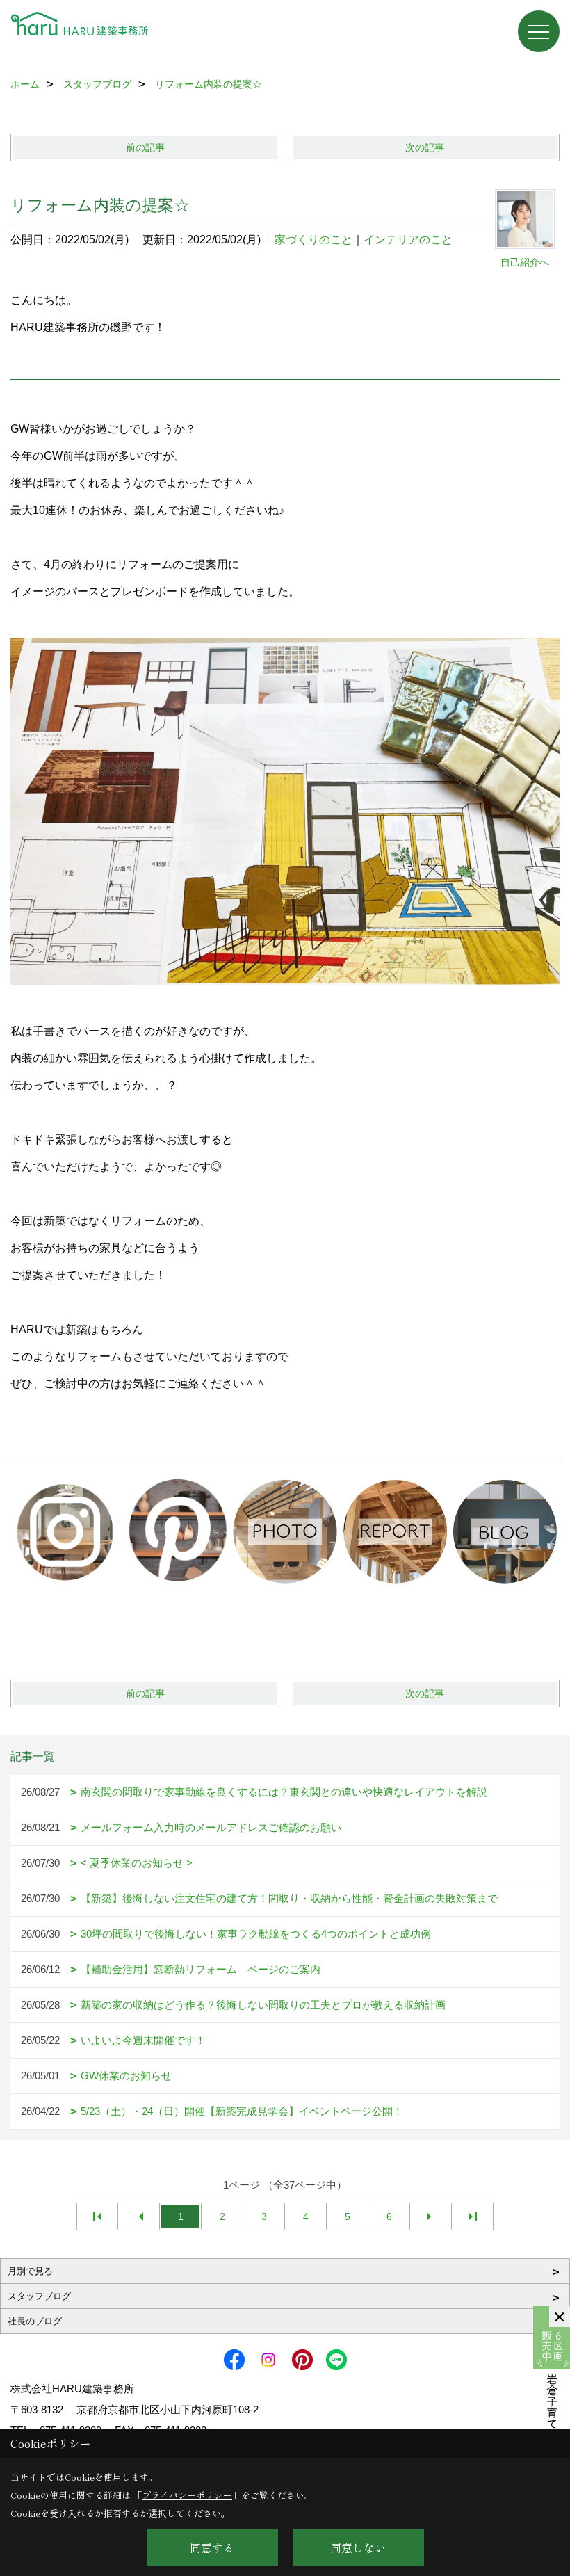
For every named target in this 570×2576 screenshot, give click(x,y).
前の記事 (145, 147)
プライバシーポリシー (187, 2495)
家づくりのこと (313, 240)
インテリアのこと (408, 240)
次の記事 (425, 147)
